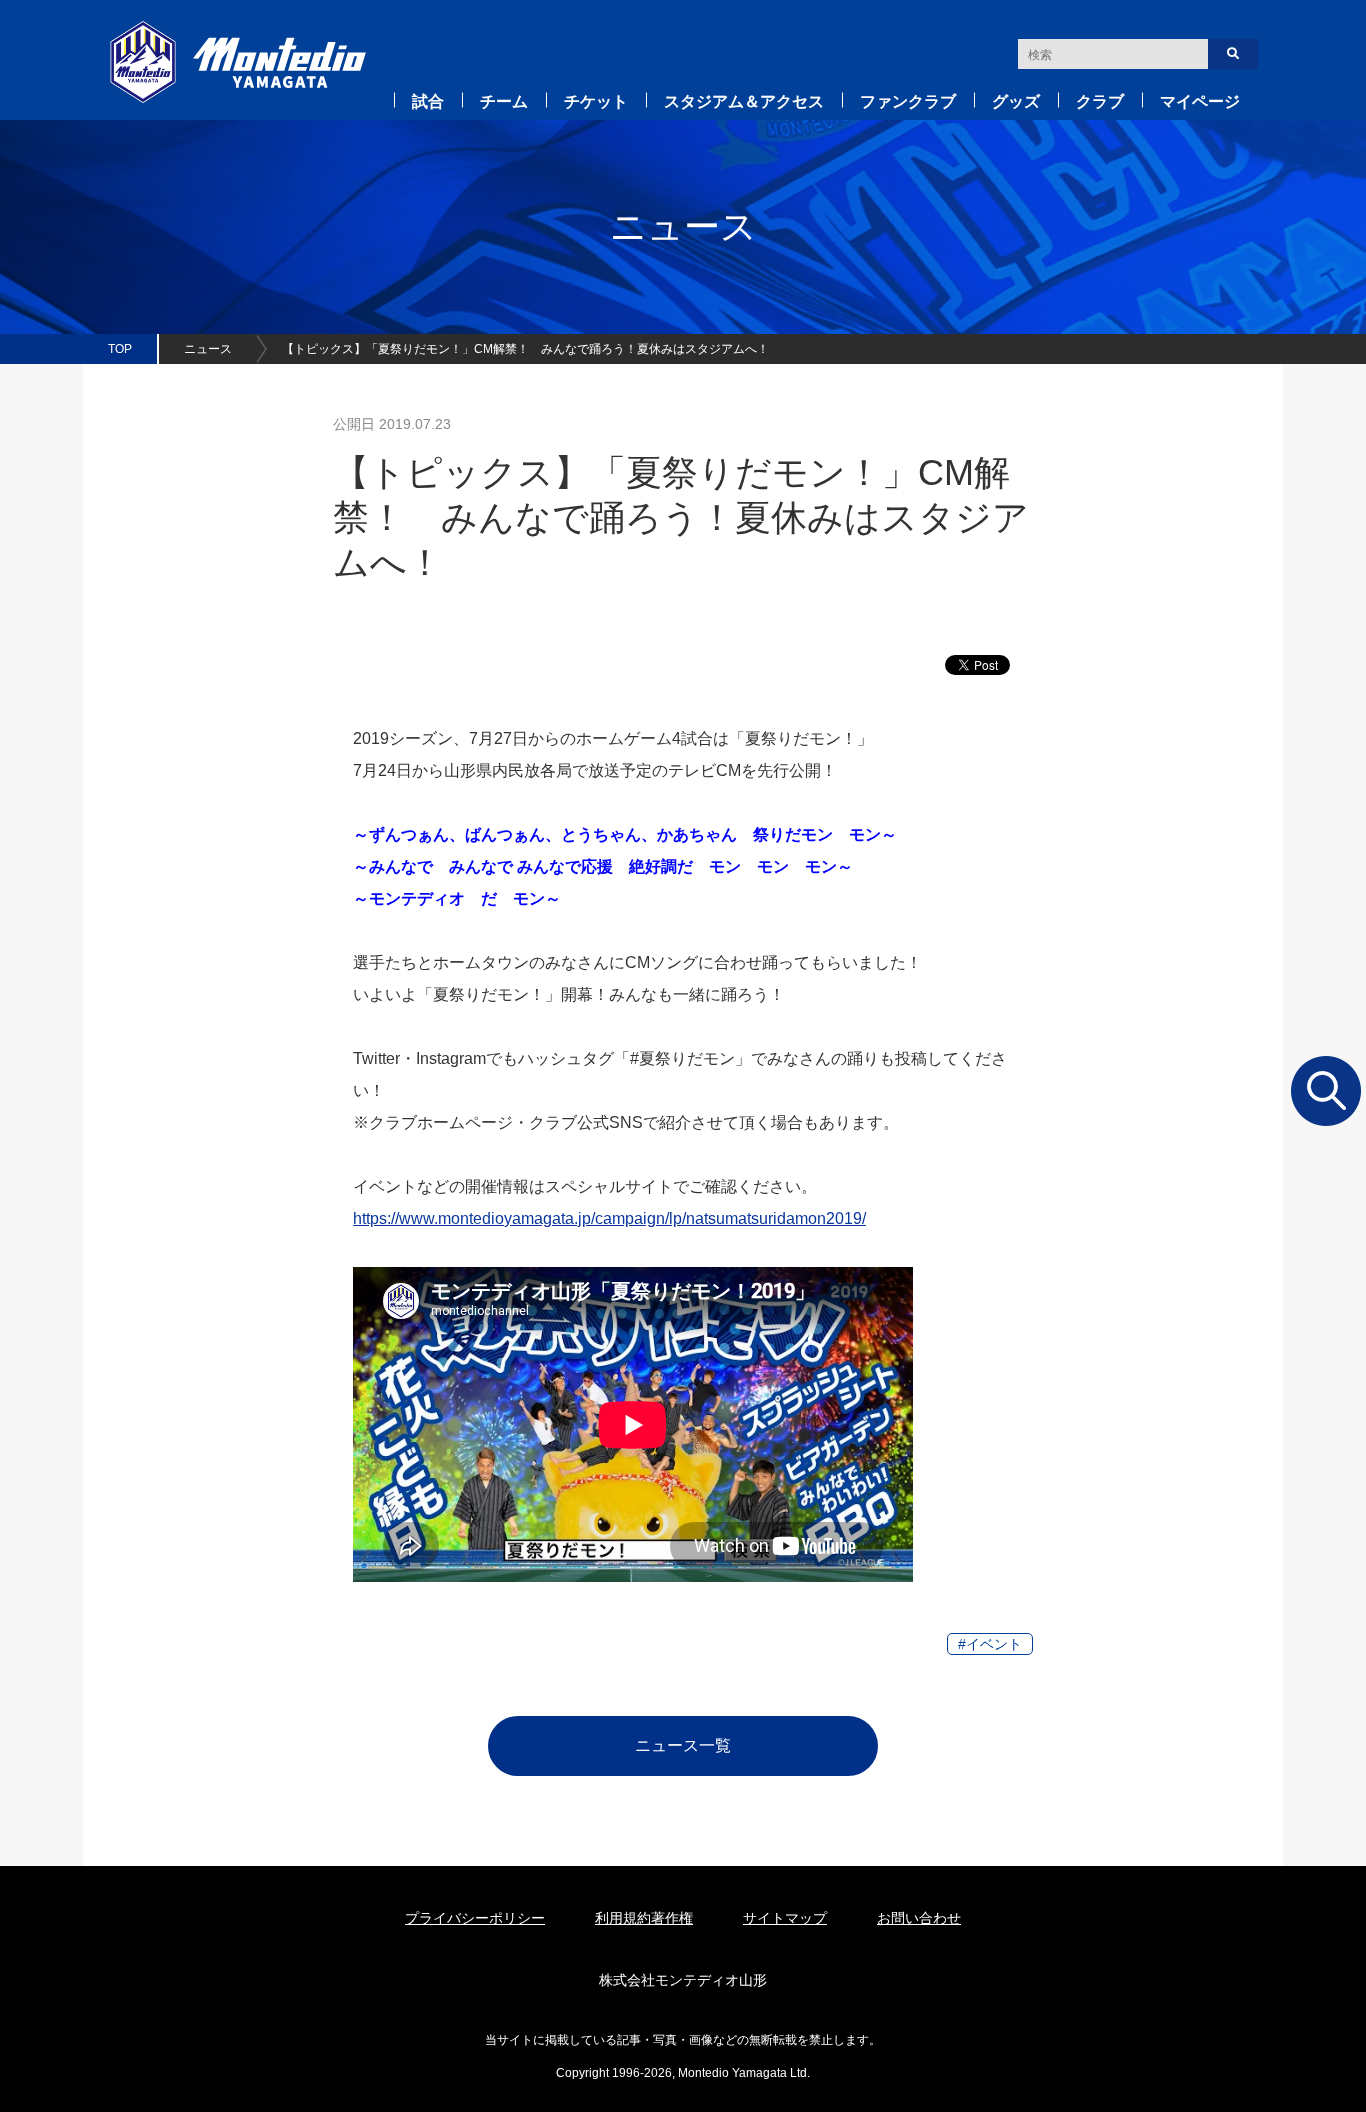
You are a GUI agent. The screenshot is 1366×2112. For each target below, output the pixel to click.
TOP (120, 349)
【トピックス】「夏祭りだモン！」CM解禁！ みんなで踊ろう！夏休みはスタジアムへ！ (525, 349)
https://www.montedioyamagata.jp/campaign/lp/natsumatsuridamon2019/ (609, 1218)
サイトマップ (785, 1918)
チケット (596, 101)
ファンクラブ (908, 101)
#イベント (990, 1644)
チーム (504, 101)
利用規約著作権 (644, 1918)
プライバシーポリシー (475, 1918)
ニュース (208, 349)
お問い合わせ (919, 1918)
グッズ (1016, 101)
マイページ (1200, 101)
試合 (428, 101)
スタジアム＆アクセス (744, 101)
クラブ (1100, 101)
